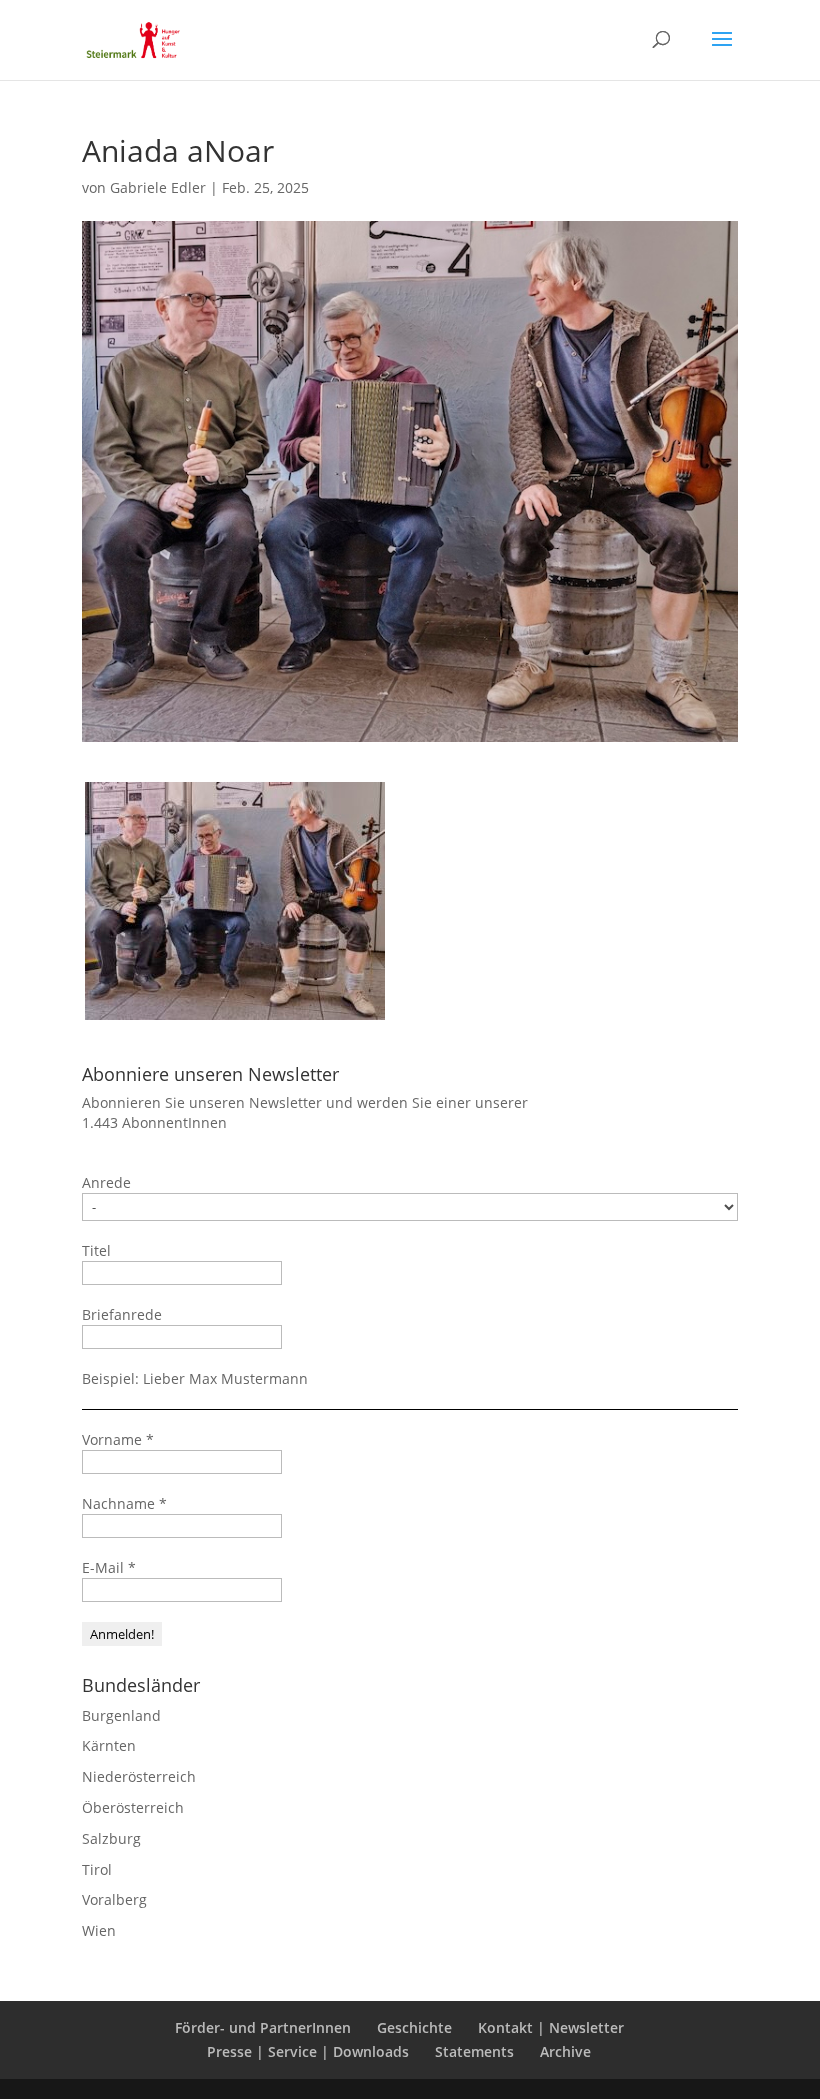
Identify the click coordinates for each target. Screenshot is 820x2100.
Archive (565, 2051)
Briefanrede (122, 1314)
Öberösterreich (133, 1807)
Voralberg (114, 1899)
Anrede (106, 1182)
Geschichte (414, 2027)
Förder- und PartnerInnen (263, 2027)
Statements (474, 2051)
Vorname (118, 1439)
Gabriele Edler (158, 187)
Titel (96, 1250)
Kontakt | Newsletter (551, 2027)
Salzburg (111, 1838)
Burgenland (121, 1715)
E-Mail (109, 1567)
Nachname (124, 1503)
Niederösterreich (139, 1776)
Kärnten (109, 1745)
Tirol (97, 1869)
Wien (99, 1930)
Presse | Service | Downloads (308, 2051)
